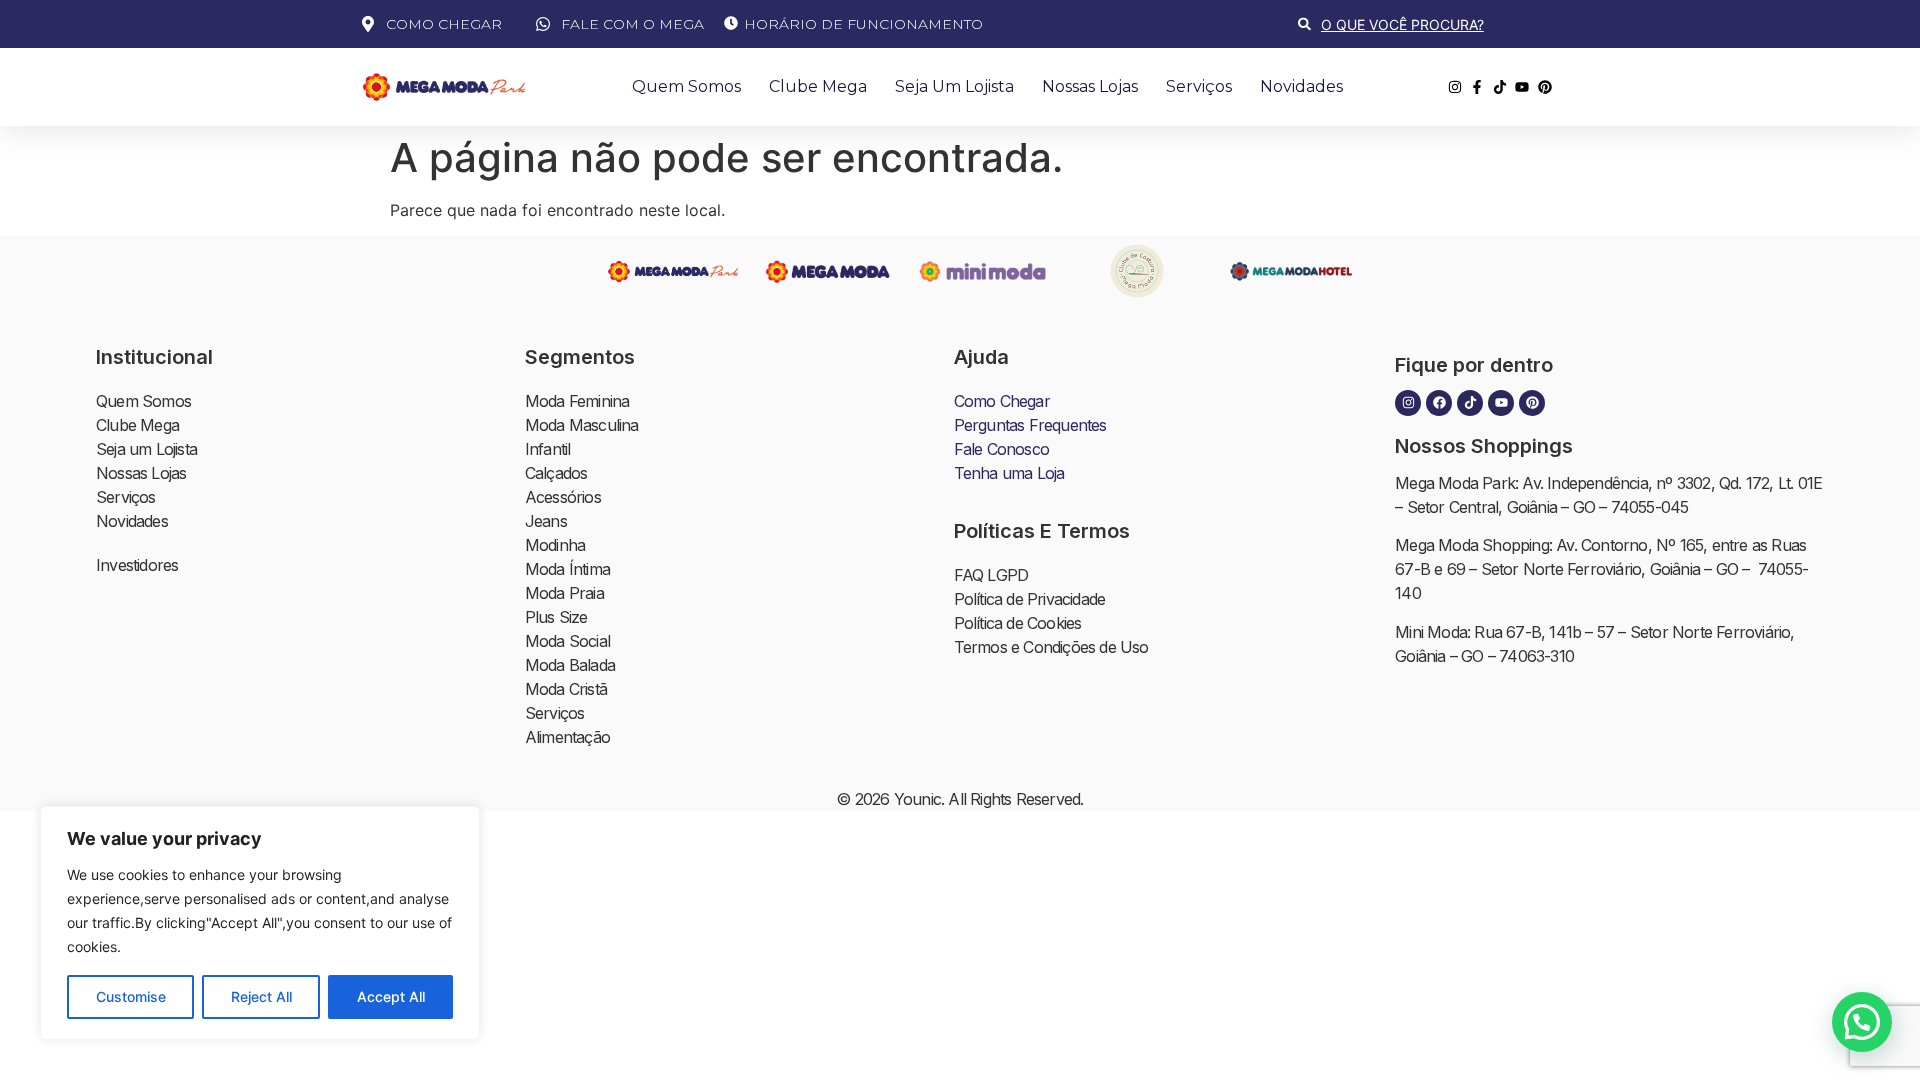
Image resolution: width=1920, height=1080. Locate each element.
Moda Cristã (566, 689)
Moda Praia (564, 593)
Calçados (556, 473)
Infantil (548, 449)
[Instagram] (1408, 403)
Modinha (555, 545)
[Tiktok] (1470, 403)
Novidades (1301, 86)
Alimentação (567, 737)
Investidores (137, 565)
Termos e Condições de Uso (1051, 647)
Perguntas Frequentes (1030, 425)
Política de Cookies (1018, 623)
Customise (131, 996)
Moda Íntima (567, 569)
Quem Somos (686, 86)
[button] (1862, 1022)
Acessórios (563, 497)
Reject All (261, 996)
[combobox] (1429, 24)
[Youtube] (1501, 403)
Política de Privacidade (1030, 599)
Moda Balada (570, 665)
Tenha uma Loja (1009, 473)
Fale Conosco (1001, 449)
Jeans (546, 521)
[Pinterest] (1532, 403)
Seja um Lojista (954, 86)
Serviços (1199, 86)
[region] (260, 923)
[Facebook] (1439, 403)
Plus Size (556, 617)
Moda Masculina (582, 425)
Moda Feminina (577, 401)
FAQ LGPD (991, 575)
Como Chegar (1002, 401)
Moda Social (567, 641)
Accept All (391, 996)
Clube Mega (818, 86)
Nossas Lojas (1090, 86)
